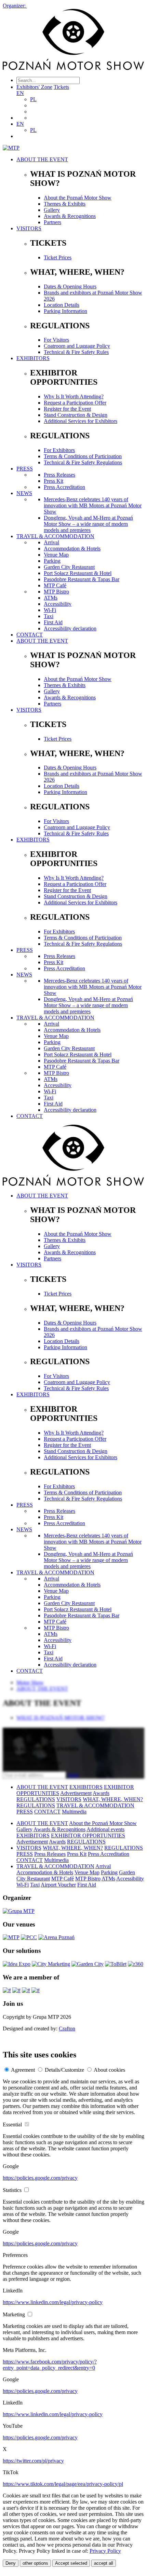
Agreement (23, 2070)
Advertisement (76, 1793)
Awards (101, 1793)
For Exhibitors (59, 450)
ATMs (51, 598)
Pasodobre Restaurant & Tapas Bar (82, 579)
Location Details (62, 305)
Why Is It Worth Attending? (74, 396)
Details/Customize (64, 2070)
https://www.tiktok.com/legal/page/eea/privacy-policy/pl (63, 2484)
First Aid (53, 622)
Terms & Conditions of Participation (83, 456)
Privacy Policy (105, 2551)
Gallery (52, 210)
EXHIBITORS (33, 358)
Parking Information (65, 311)
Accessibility (58, 604)
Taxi (49, 616)
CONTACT (30, 635)
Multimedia (74, 1812)
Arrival (51, 542)
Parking (52, 561)
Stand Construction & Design (76, 415)
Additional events (105, 1829)
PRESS (25, 469)
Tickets (61, 87)
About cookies (109, 2070)
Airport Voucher (58, 1885)
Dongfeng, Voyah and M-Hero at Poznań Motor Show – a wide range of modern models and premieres (88, 524)
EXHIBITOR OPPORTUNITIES (88, 1835)
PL (33, 99)
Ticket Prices (58, 257)
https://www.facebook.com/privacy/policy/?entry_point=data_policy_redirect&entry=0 (50, 2365)
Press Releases (59, 475)
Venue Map (56, 555)
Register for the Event (67, 409)
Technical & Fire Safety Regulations (83, 462)
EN (20, 93)
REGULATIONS (36, 1799)
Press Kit (54, 481)
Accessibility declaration (70, 628)
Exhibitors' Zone (34, 87)
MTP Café (55, 585)
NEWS (24, 493)
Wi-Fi (50, 610)
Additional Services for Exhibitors (81, 421)
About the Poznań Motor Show (78, 198)
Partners (52, 222)
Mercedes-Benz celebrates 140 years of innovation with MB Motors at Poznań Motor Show (93, 505)
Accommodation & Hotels (72, 549)
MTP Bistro (56, 592)
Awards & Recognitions (70, 216)
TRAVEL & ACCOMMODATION (55, 536)
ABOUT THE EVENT (42, 159)
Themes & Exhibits (65, 204)
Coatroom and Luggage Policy (77, 346)
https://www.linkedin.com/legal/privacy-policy (53, 2302)
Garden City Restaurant (69, 567)
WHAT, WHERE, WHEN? (113, 1799)
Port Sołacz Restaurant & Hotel (78, 573)
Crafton (67, 2029)
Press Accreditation (64, 487)
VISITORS (29, 228)
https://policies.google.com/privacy (40, 2178)
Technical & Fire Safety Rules (76, 352)
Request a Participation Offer (75, 403)
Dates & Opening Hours (70, 286)
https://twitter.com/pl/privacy (33, 2461)
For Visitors (56, 340)
